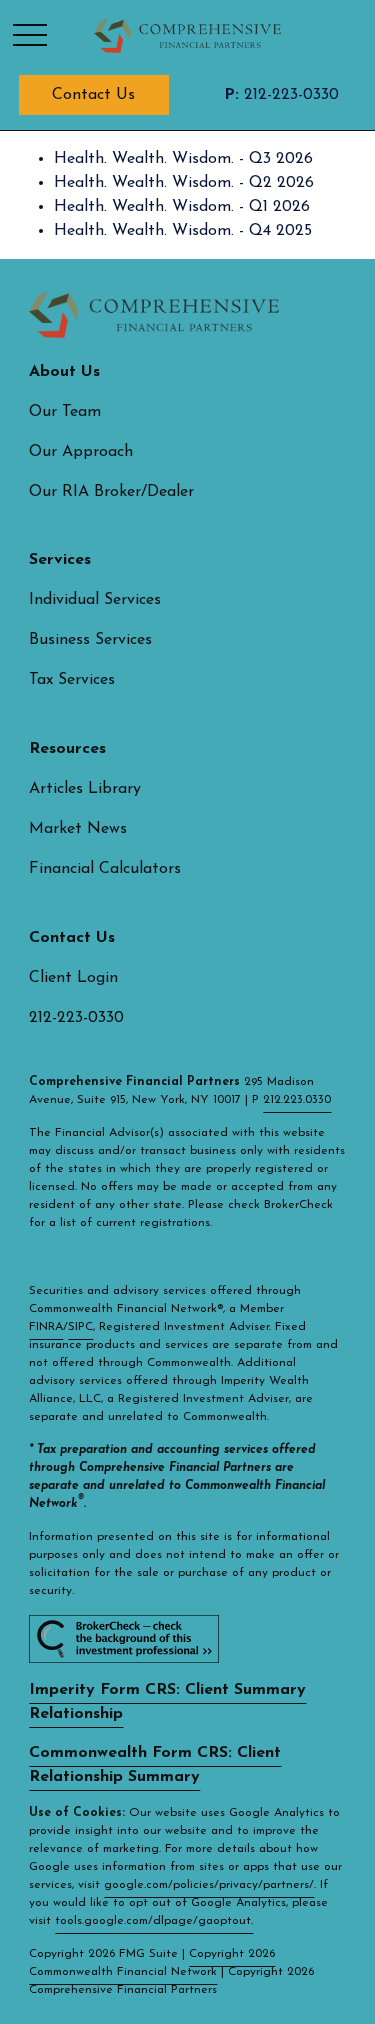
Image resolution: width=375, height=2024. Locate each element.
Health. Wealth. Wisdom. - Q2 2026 (184, 183)
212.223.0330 (297, 1100)
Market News (78, 829)
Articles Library (85, 789)
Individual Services (95, 600)
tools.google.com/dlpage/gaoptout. (154, 1921)
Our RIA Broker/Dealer (111, 492)
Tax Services (72, 680)
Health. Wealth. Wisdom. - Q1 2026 (182, 207)
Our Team (65, 412)
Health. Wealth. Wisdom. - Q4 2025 (183, 231)
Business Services (90, 640)
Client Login (73, 978)
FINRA (46, 1327)
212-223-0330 (281, 95)
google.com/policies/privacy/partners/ (209, 1885)
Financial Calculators (105, 869)
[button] (94, 95)
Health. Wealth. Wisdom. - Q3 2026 (183, 159)
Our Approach (81, 452)
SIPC (80, 1327)
